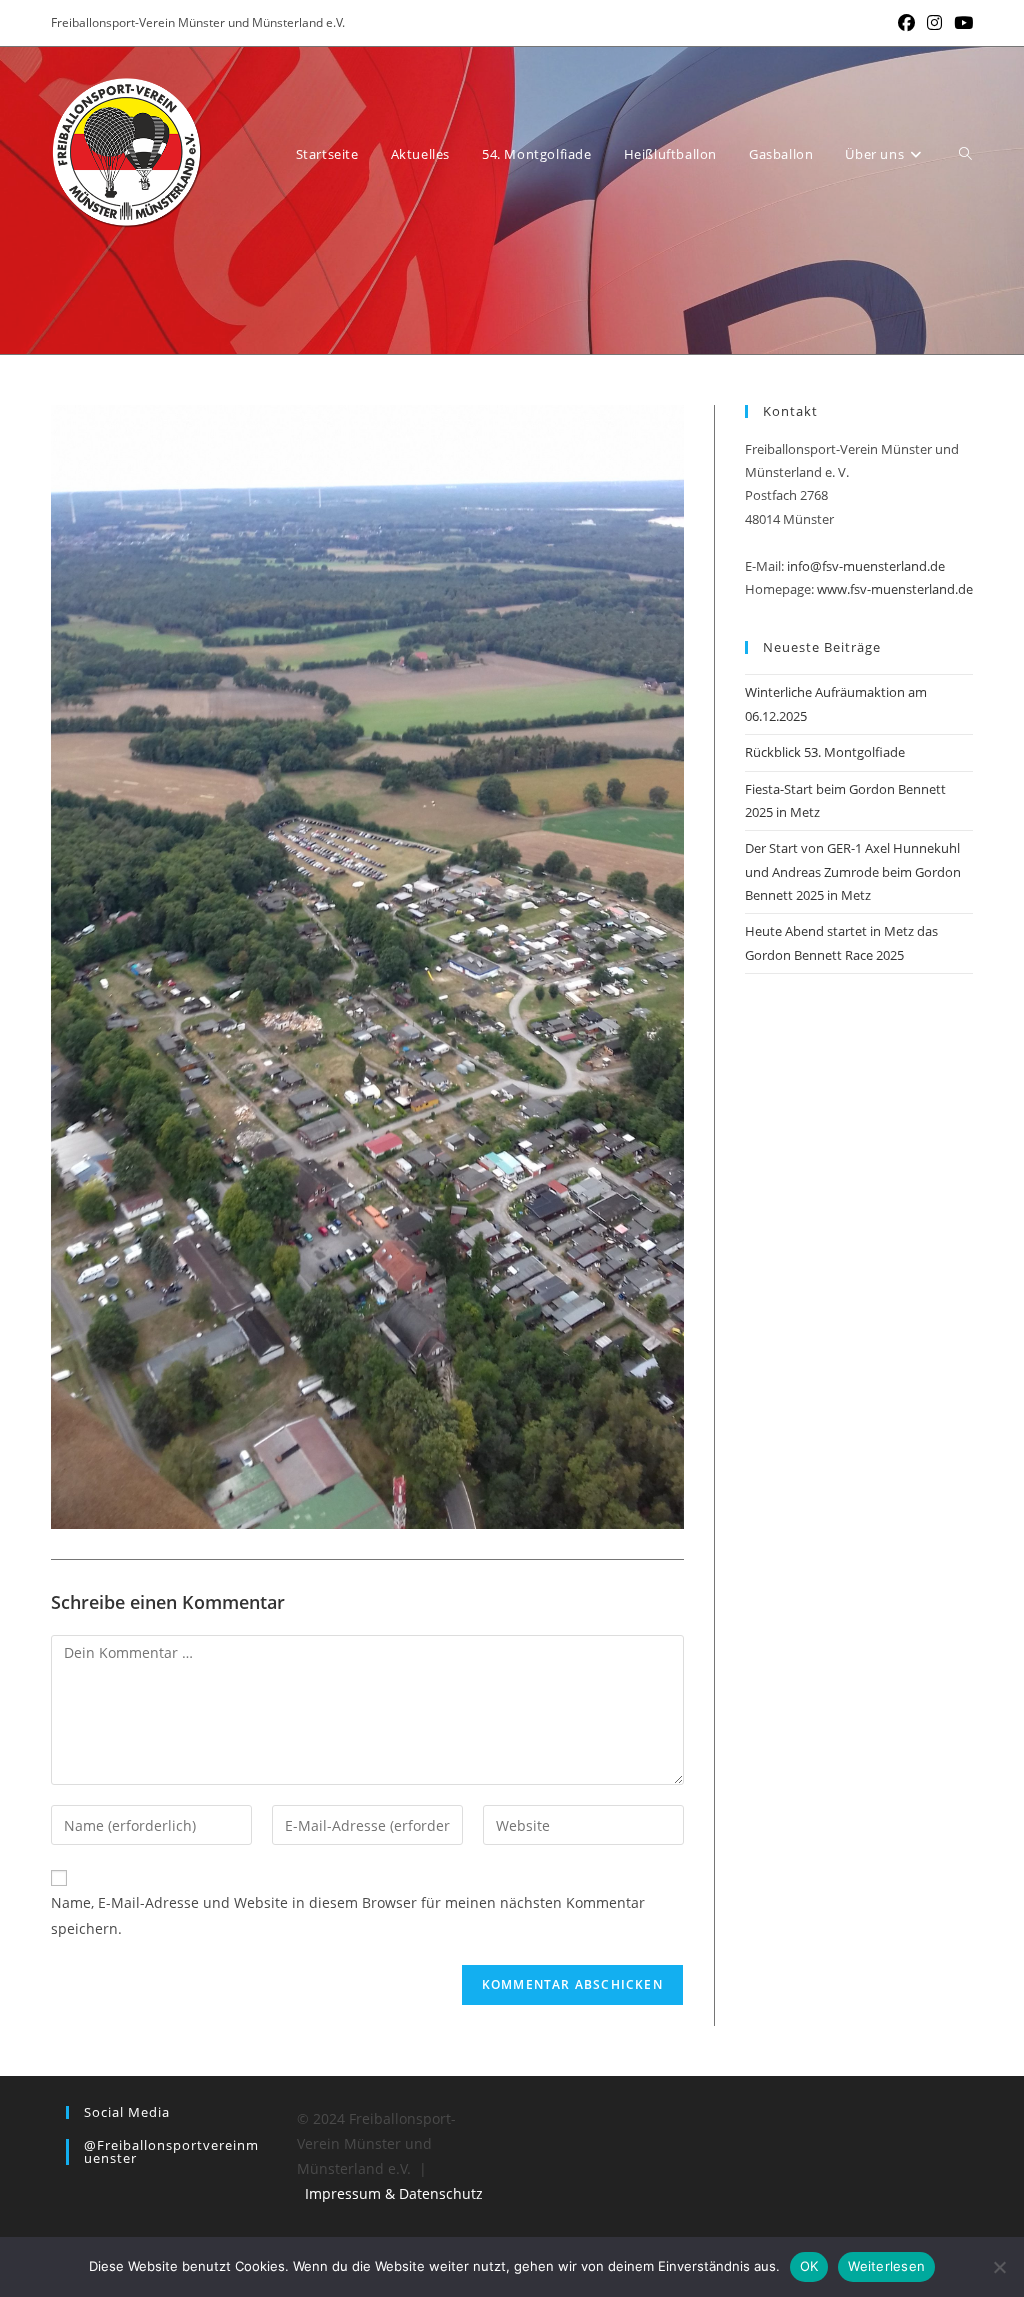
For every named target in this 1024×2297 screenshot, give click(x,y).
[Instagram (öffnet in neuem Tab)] (934, 23)
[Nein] (999, 2267)
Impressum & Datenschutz (394, 2193)
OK (809, 2266)
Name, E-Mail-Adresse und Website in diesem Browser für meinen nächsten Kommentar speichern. (348, 1915)
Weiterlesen (886, 2266)
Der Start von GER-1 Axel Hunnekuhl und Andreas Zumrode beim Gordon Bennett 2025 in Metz (853, 871)
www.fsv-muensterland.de (895, 589)
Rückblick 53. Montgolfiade (825, 752)
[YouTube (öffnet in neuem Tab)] (960, 23)
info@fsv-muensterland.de (866, 566)
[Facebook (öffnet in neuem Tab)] (906, 23)
